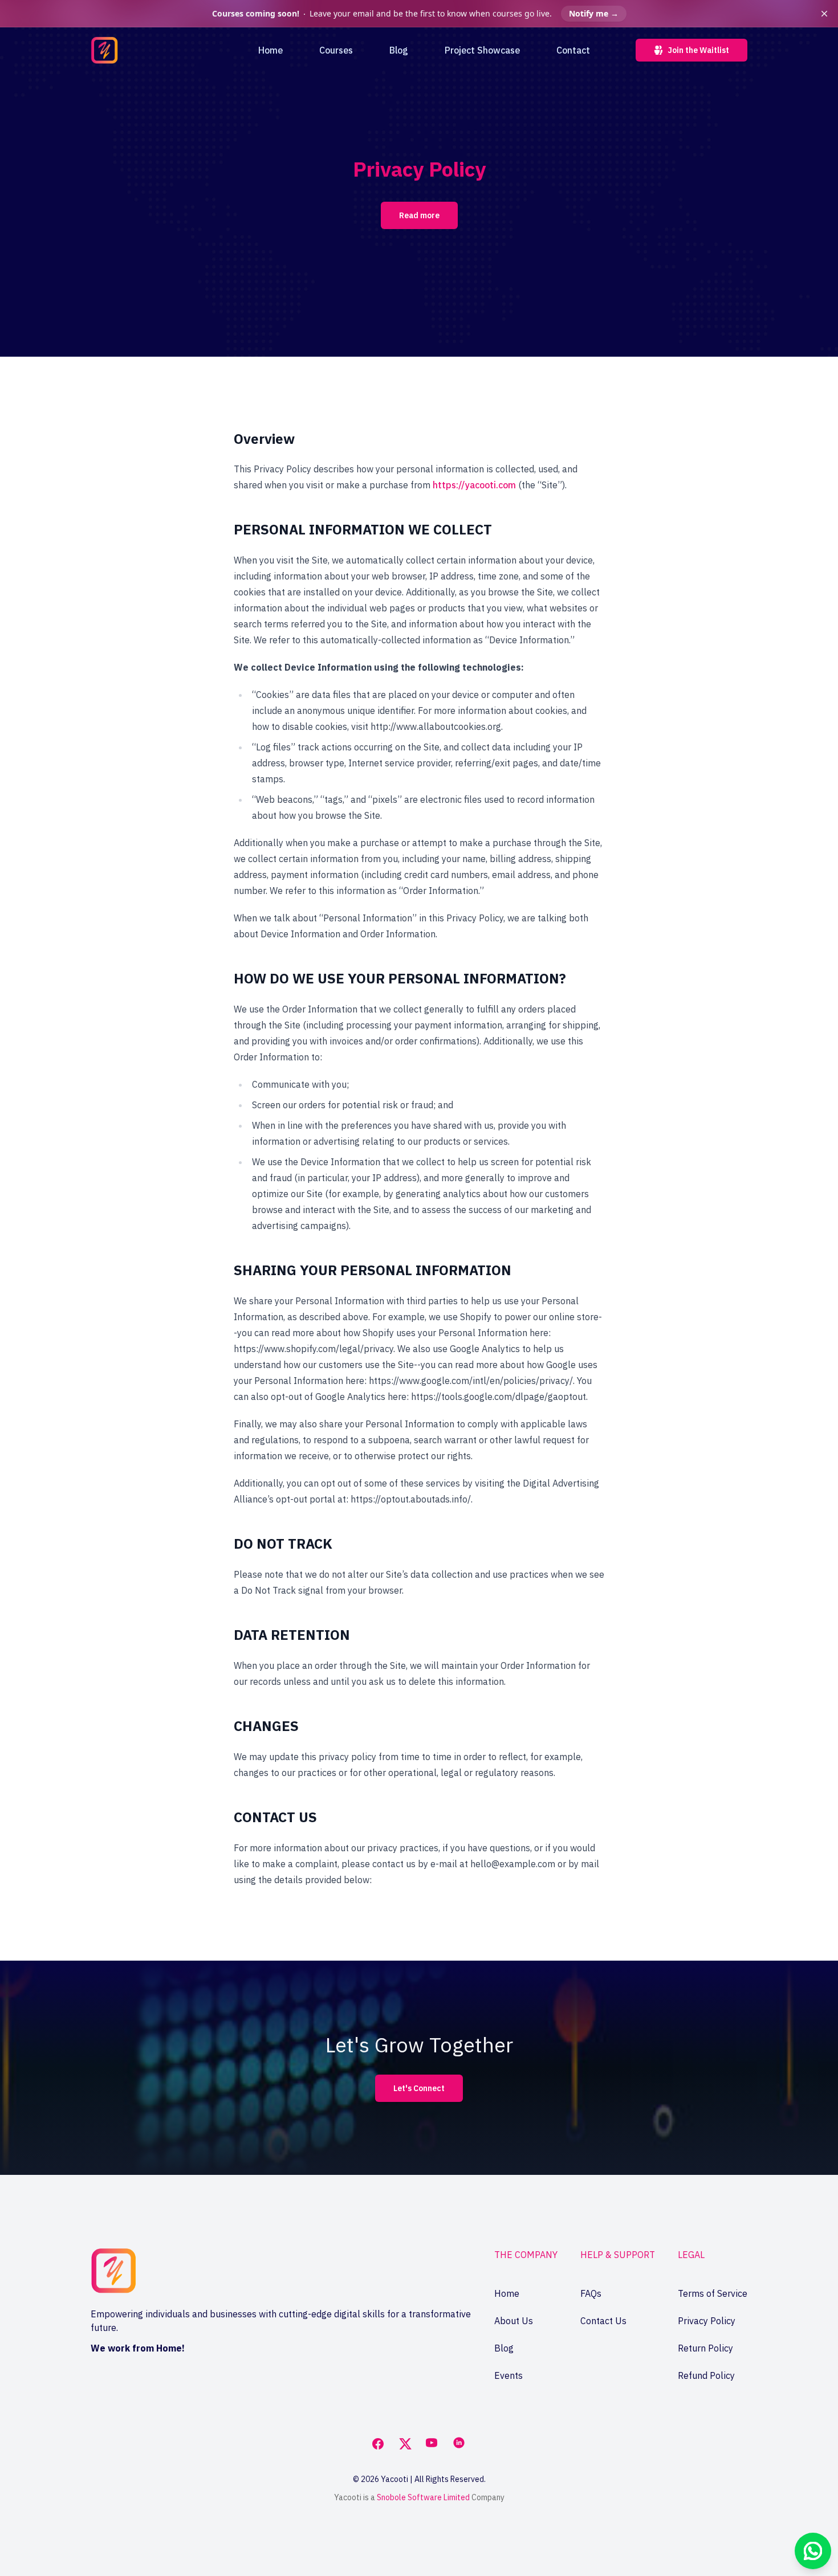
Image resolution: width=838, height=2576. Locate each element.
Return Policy (705, 2348)
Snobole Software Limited (423, 2497)
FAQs (591, 2293)
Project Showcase (482, 50)
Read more (419, 215)
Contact (573, 50)
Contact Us (603, 2321)
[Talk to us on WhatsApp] (813, 2551)
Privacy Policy (707, 2321)
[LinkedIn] (460, 2444)
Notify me (594, 13)
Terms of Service (713, 2293)
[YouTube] (433, 2444)
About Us (514, 2321)
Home (270, 50)
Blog (399, 50)
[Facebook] (378, 2444)
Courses (336, 50)
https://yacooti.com (474, 485)
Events (509, 2375)
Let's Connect (419, 2088)
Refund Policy (706, 2375)
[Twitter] (405, 2444)
